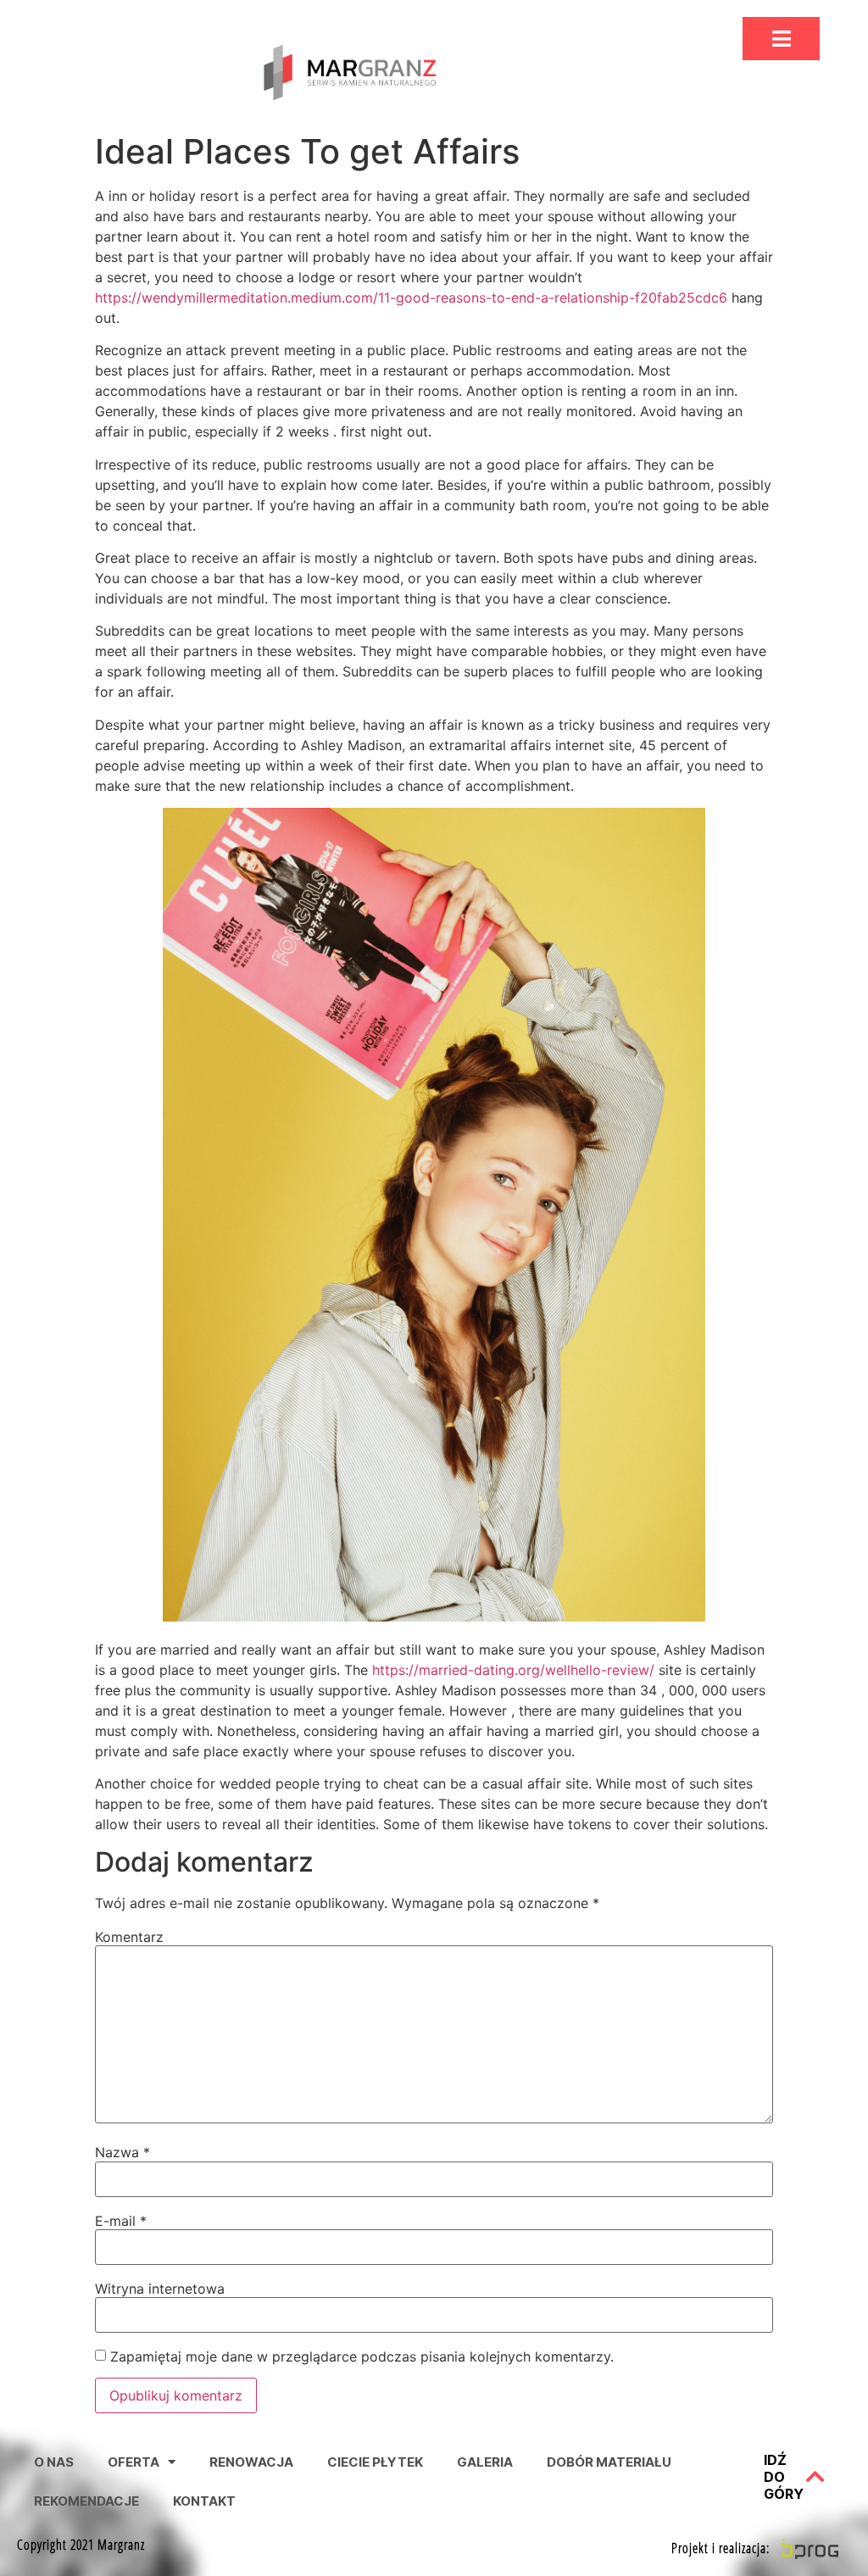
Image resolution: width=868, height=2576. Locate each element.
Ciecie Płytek (375, 2462)
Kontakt (204, 2501)
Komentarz (129, 1937)
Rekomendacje (86, 2501)
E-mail (121, 2221)
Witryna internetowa (160, 2289)
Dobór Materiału (609, 2462)
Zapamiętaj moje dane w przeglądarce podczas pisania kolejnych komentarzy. (362, 2356)
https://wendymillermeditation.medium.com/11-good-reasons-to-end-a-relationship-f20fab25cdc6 (411, 298)
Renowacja (251, 2462)
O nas (54, 2462)
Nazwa (122, 2152)
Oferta (134, 2462)
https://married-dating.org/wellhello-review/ (513, 1670)
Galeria (485, 2462)
